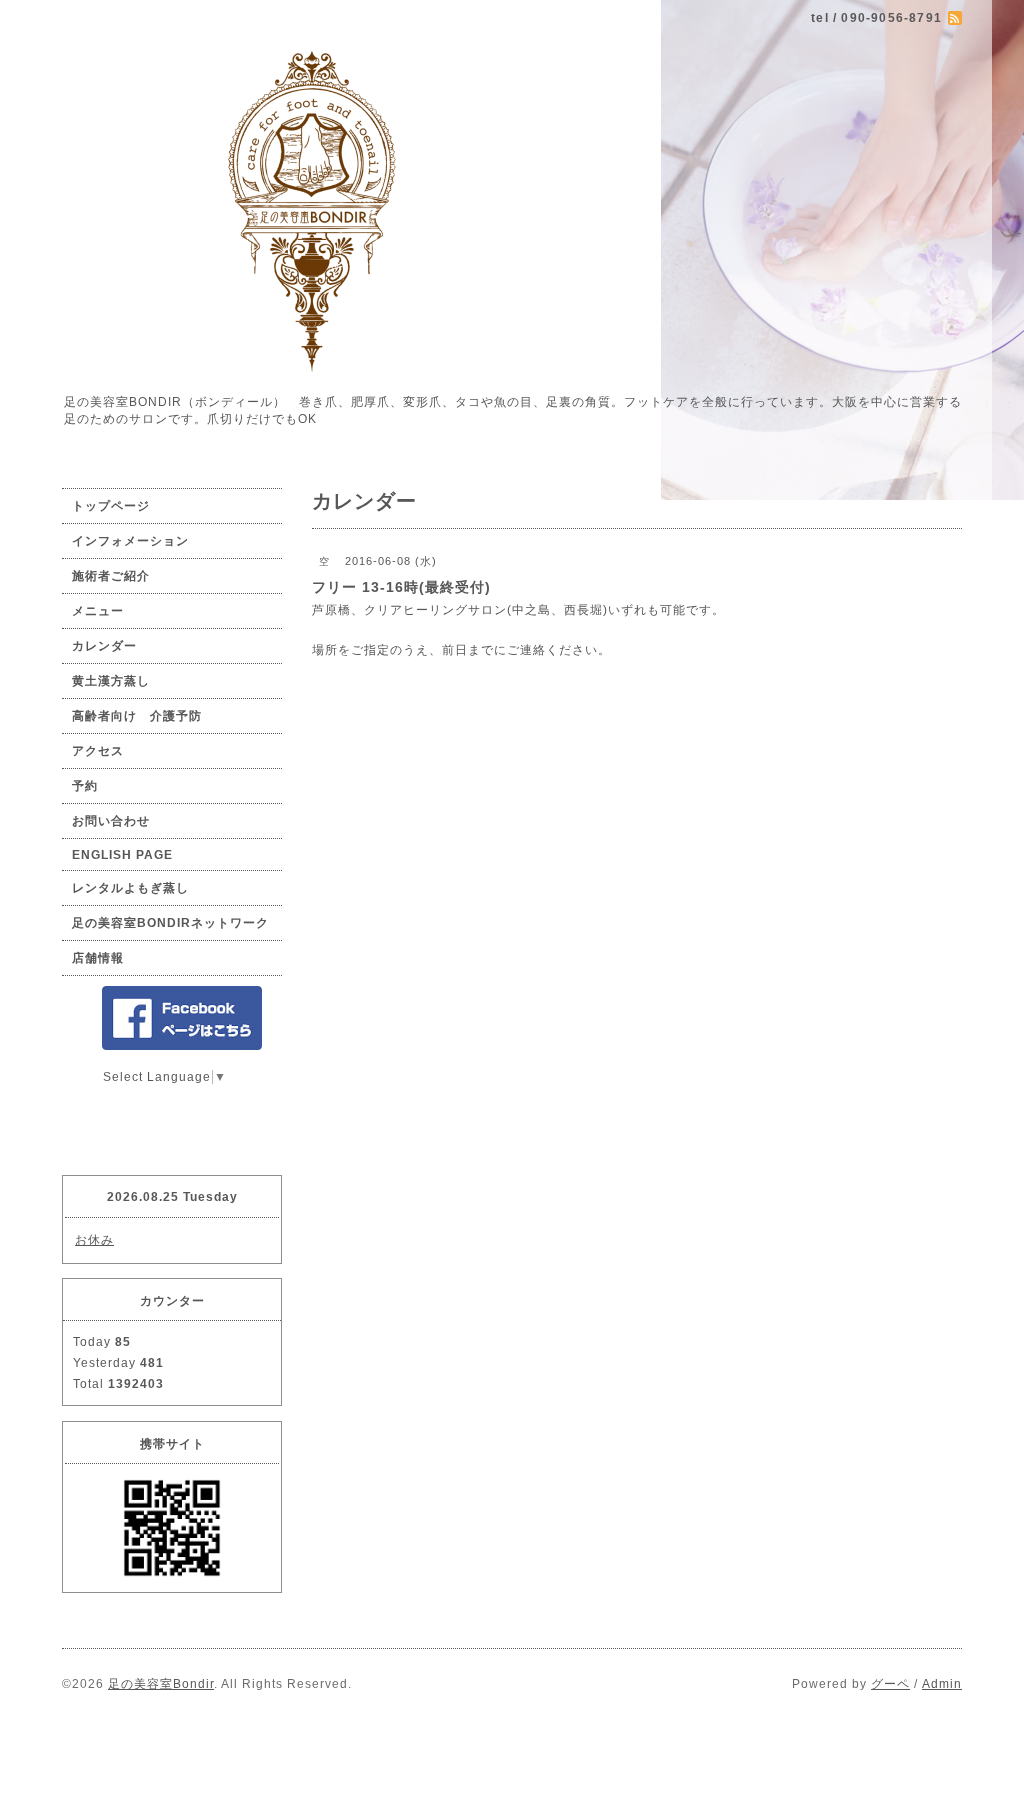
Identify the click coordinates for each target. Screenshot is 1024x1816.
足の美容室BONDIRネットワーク (170, 923)
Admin (942, 1684)
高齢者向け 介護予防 (137, 716)
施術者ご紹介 (111, 576)
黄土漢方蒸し (111, 681)
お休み (94, 1240)
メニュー (98, 611)
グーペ (890, 1684)
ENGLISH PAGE (122, 855)
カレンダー (104, 646)
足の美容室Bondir (161, 1684)
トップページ (111, 506)
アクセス (98, 751)
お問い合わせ (111, 821)
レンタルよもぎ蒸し (130, 888)
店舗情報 (98, 958)
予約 (85, 786)
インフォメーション (130, 541)
